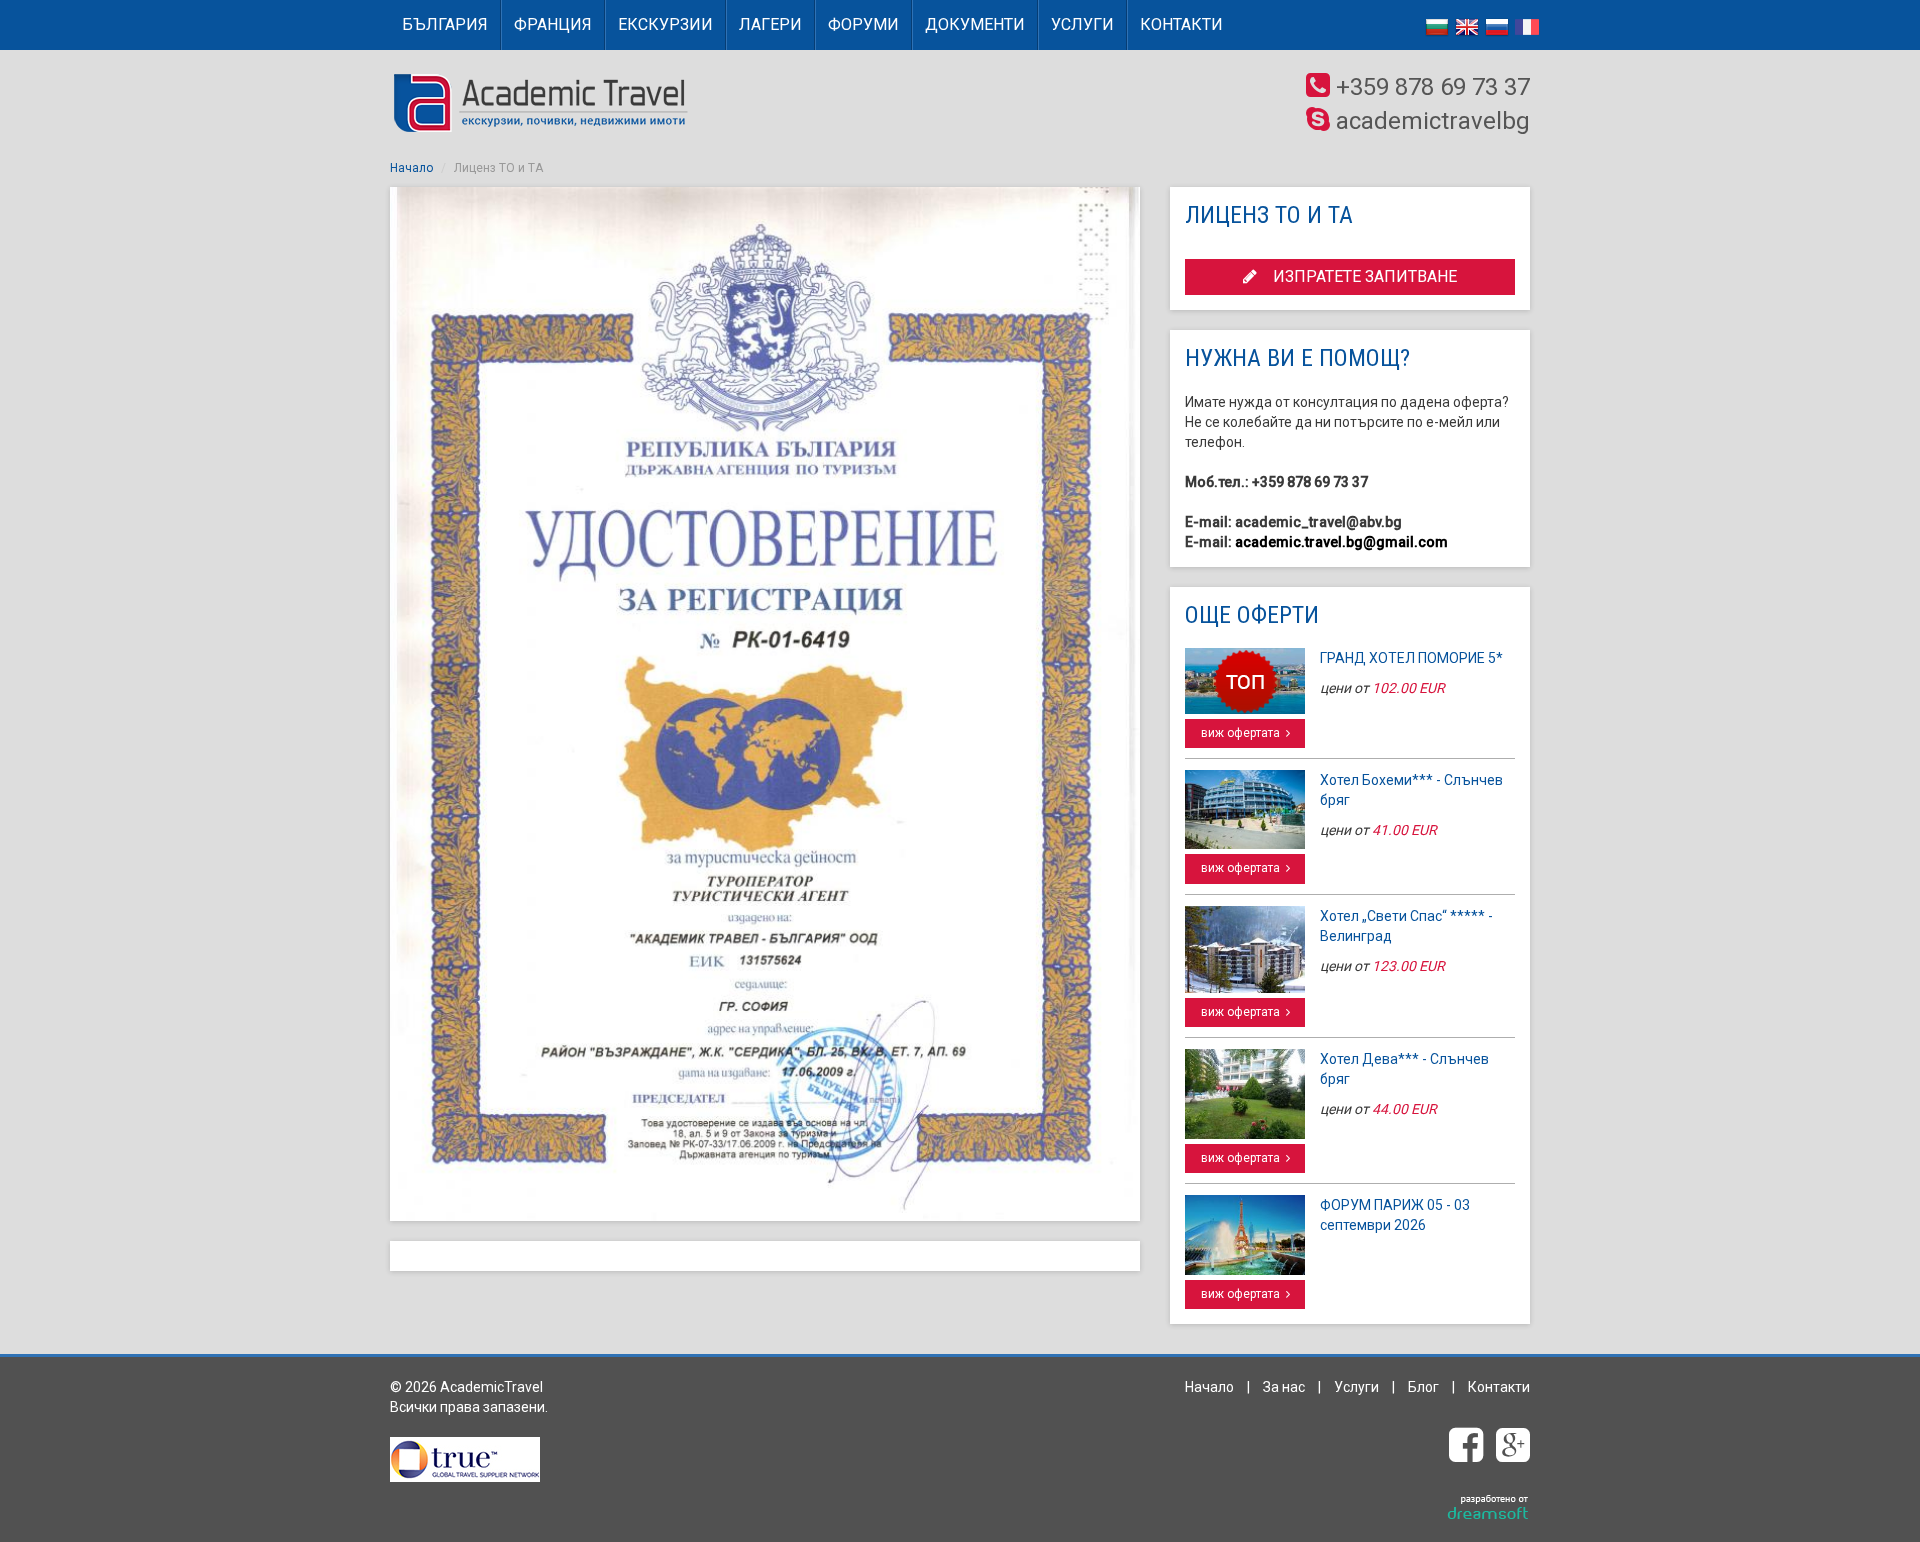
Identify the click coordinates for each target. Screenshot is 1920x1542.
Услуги (1082, 24)
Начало (411, 168)
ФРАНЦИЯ (553, 24)
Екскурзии (665, 24)
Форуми (863, 24)
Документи (975, 24)
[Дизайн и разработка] (1488, 1508)
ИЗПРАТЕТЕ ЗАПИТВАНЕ (1357, 276)
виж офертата (1243, 733)
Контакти (1181, 24)
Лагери (770, 24)
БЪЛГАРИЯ (445, 24)
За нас (1284, 1387)
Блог (1423, 1387)
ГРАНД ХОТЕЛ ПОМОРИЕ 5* (1411, 658)
